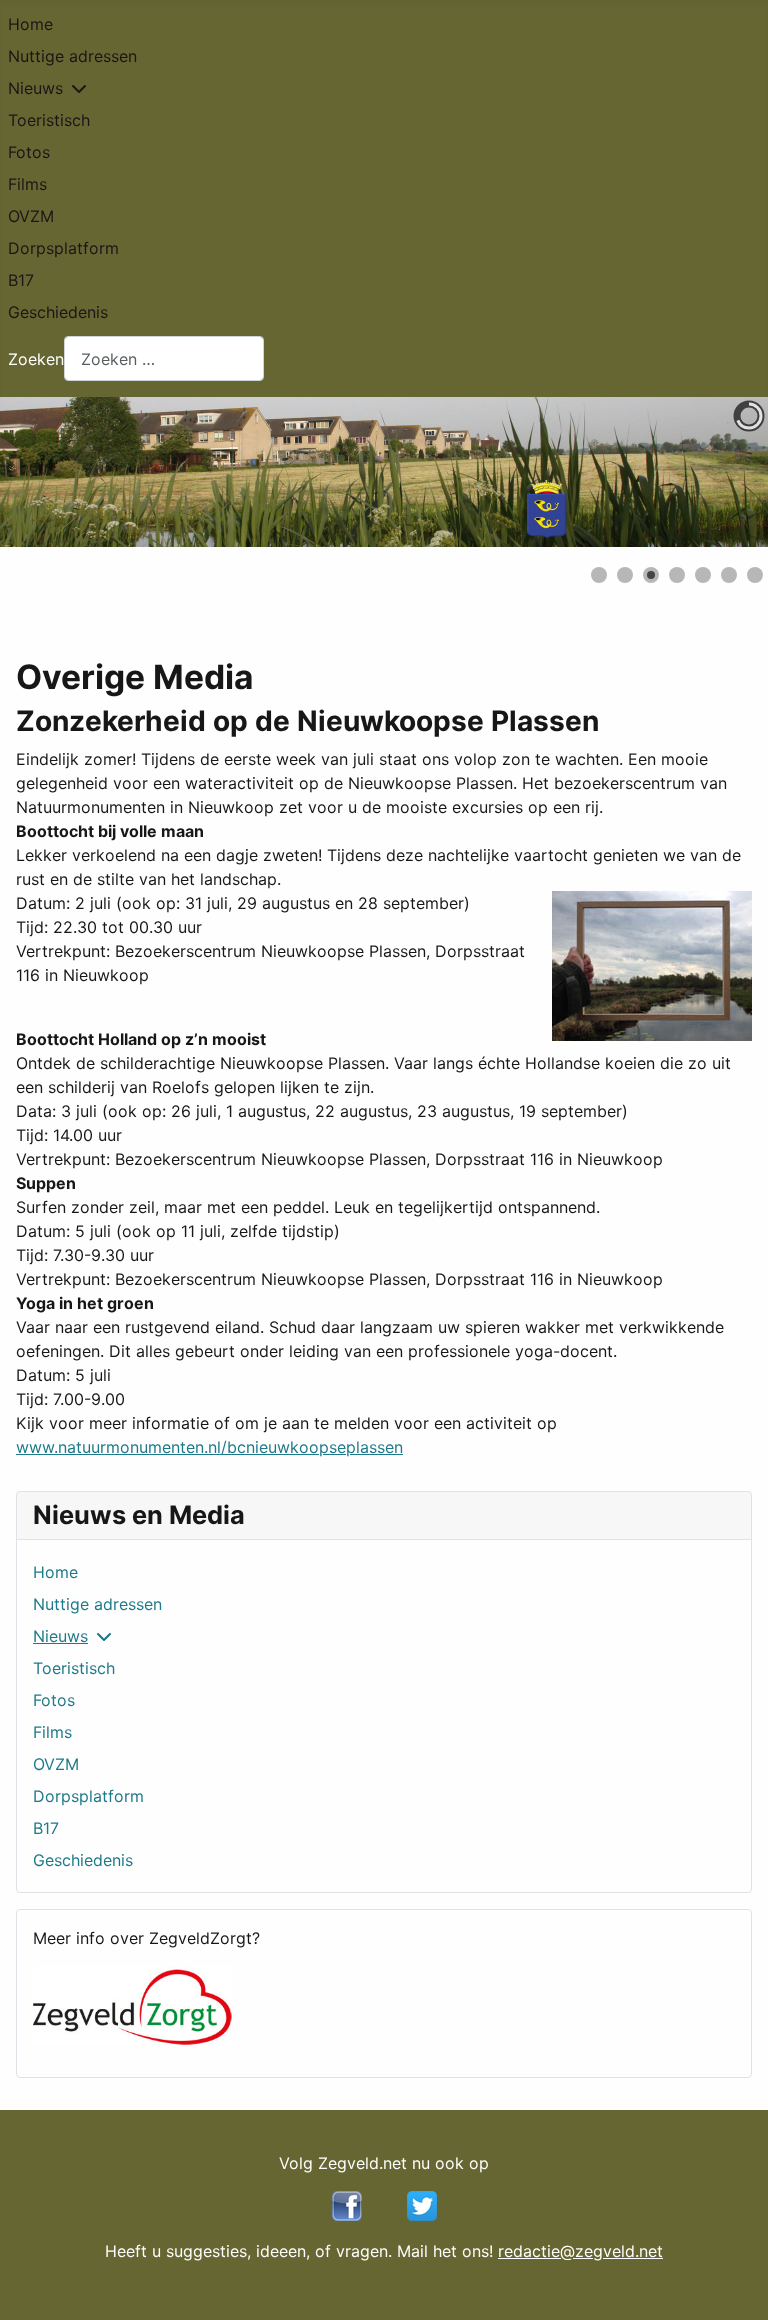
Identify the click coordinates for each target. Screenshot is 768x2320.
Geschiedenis (58, 312)
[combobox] (164, 358)
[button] (707, 472)
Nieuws (35, 88)
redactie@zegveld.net (580, 2251)
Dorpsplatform (63, 248)
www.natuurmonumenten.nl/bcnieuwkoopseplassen (209, 1447)
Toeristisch (49, 120)
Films (27, 184)
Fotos (29, 152)
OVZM (31, 216)
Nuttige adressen (72, 56)
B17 (21, 280)
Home (30, 24)
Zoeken (36, 359)
